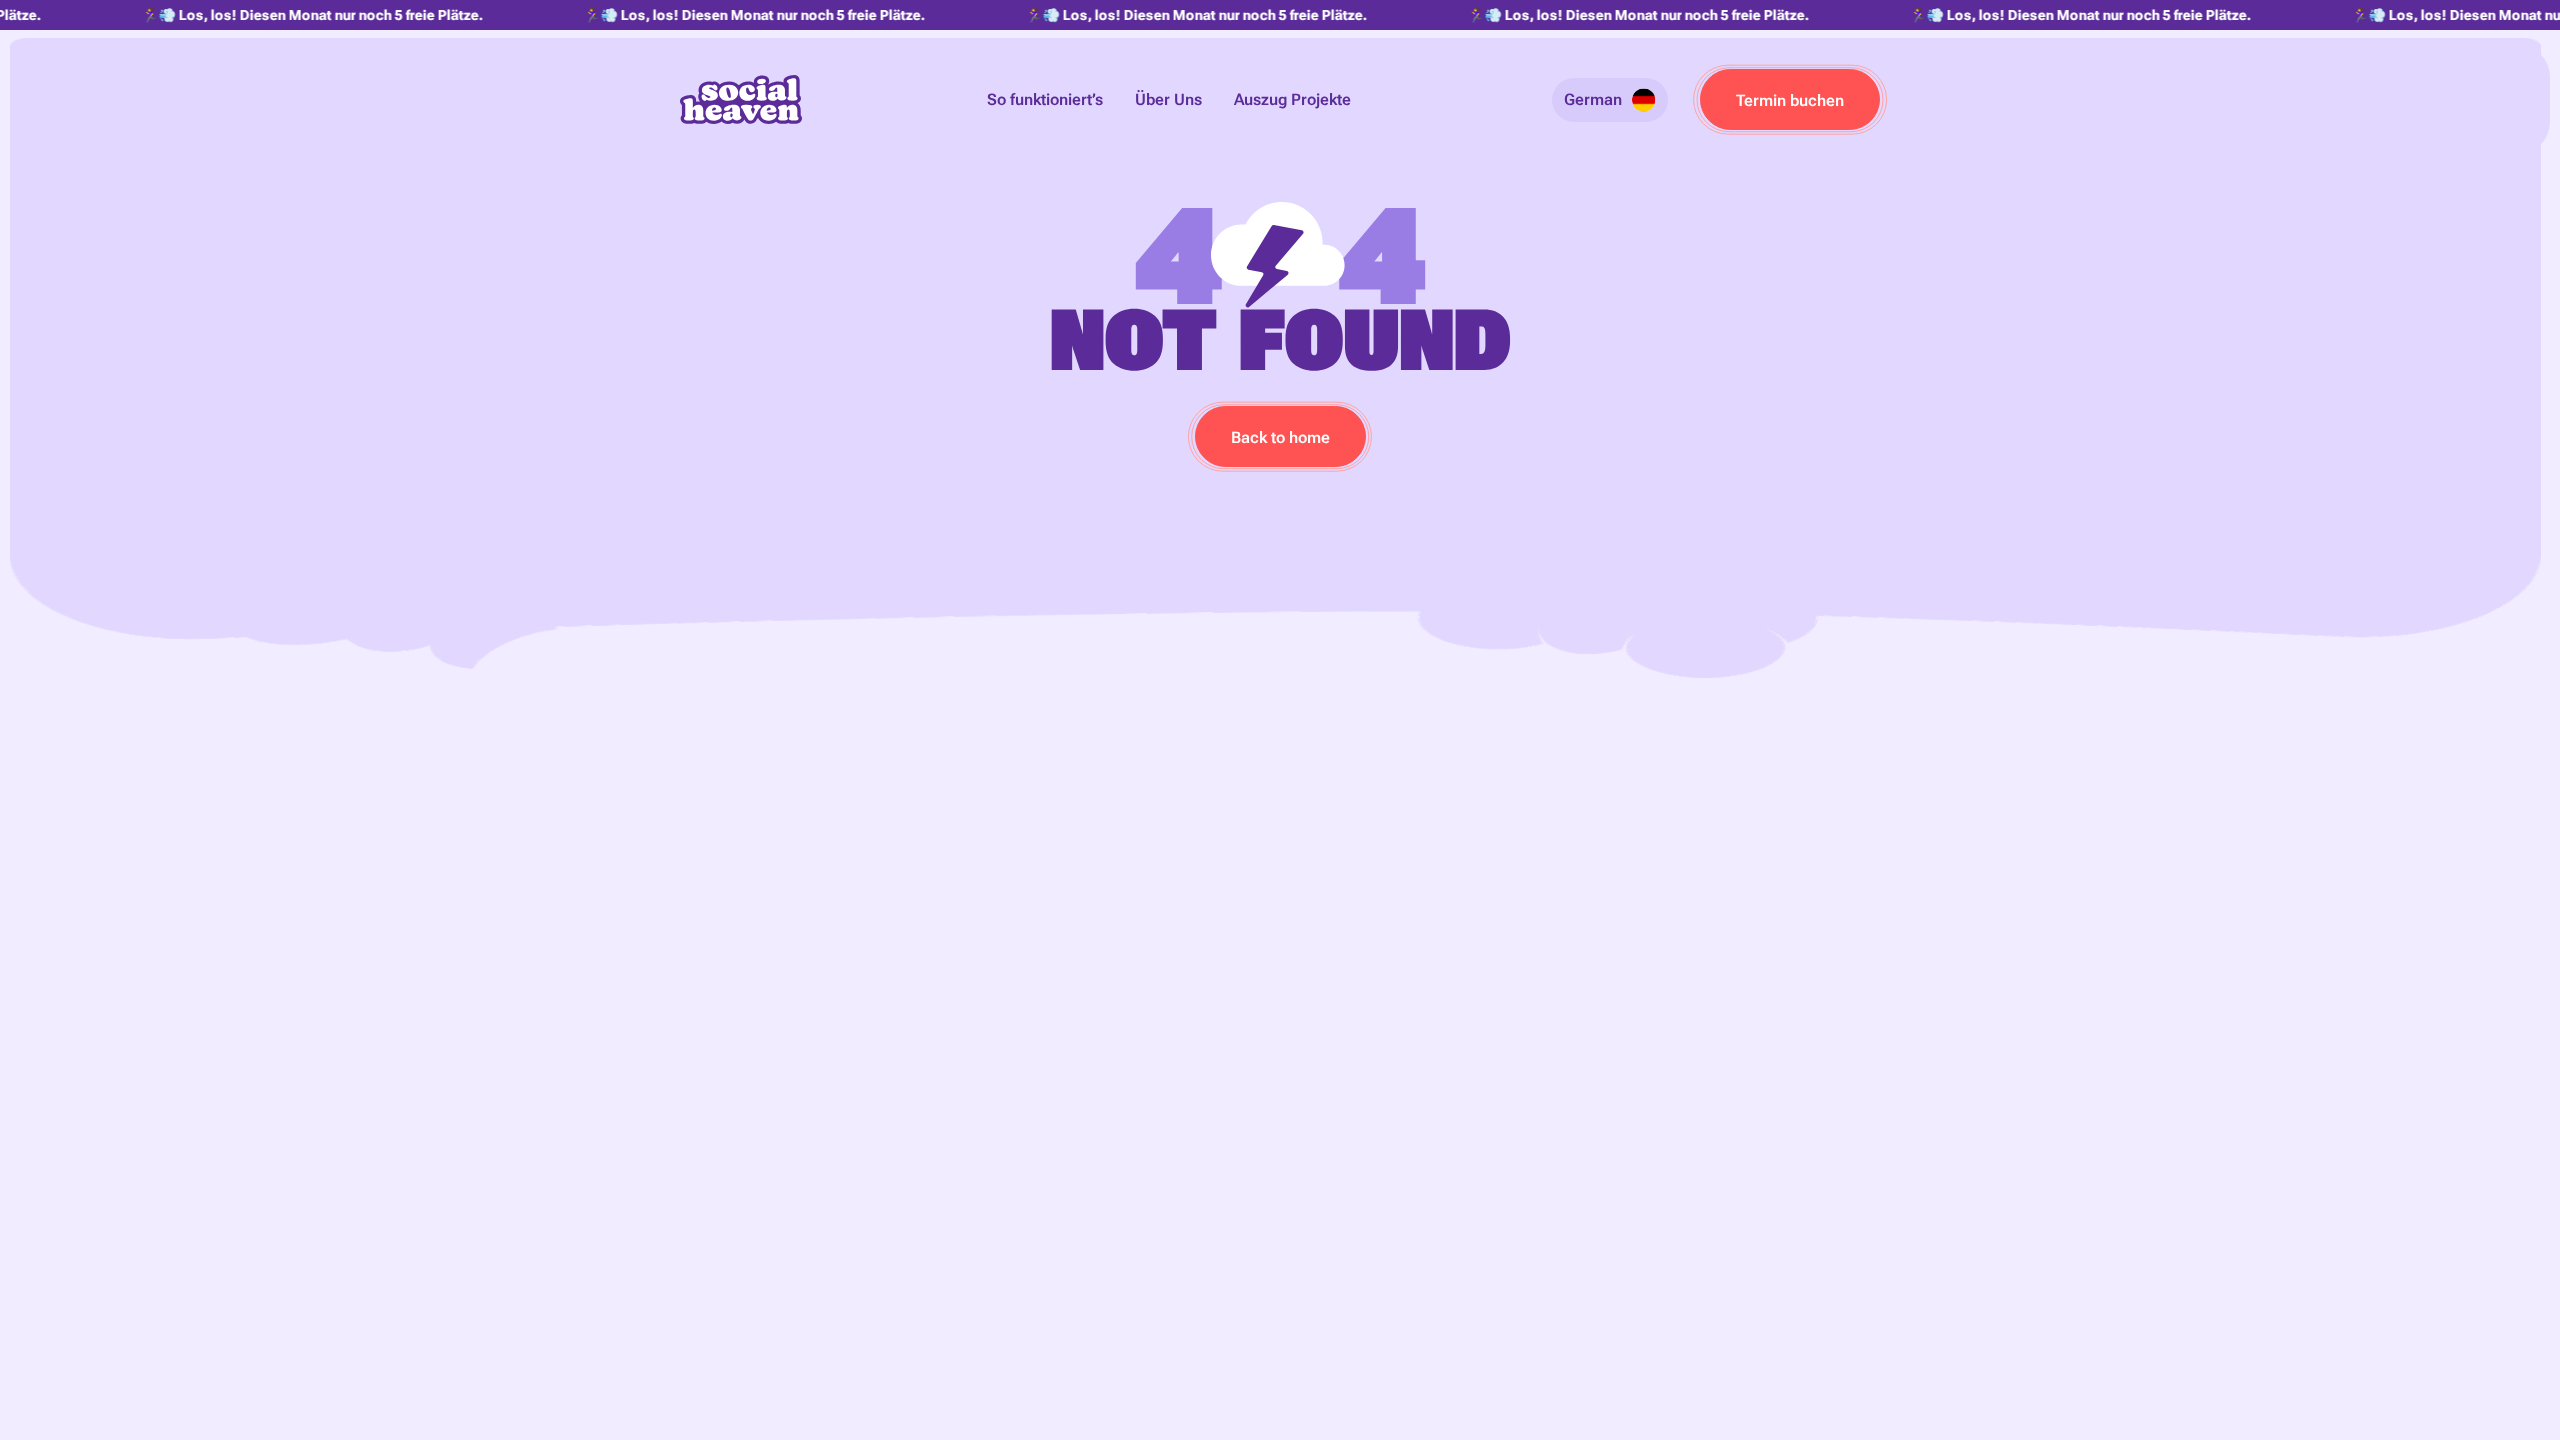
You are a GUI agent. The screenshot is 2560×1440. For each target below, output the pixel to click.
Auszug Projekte (1292, 99)
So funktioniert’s (1045, 99)
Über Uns (1168, 99)
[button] (1610, 100)
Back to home (1280, 437)
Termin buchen (1790, 100)
